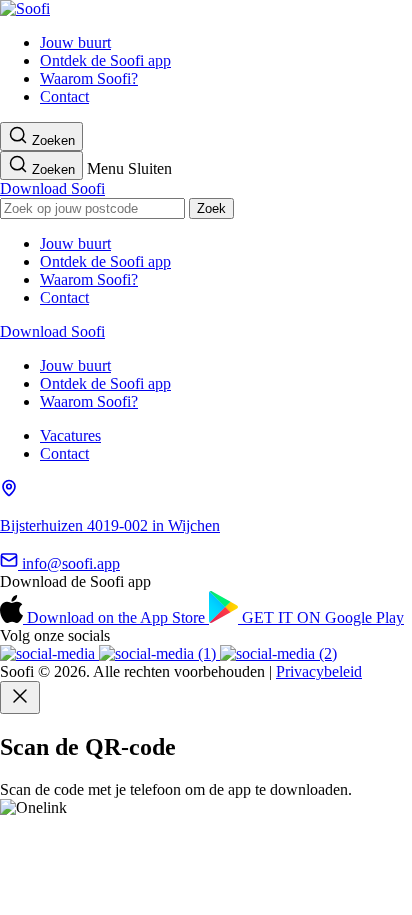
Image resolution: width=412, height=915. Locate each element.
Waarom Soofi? (89, 78)
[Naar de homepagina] (25, 8)
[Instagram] (49, 653)
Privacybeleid (319, 671)
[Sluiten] (20, 697)
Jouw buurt (75, 42)
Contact (64, 96)
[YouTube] (159, 653)
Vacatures (70, 435)
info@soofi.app (69, 563)
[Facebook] (278, 653)
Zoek (211, 208)
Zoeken (51, 140)
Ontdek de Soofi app (105, 60)
